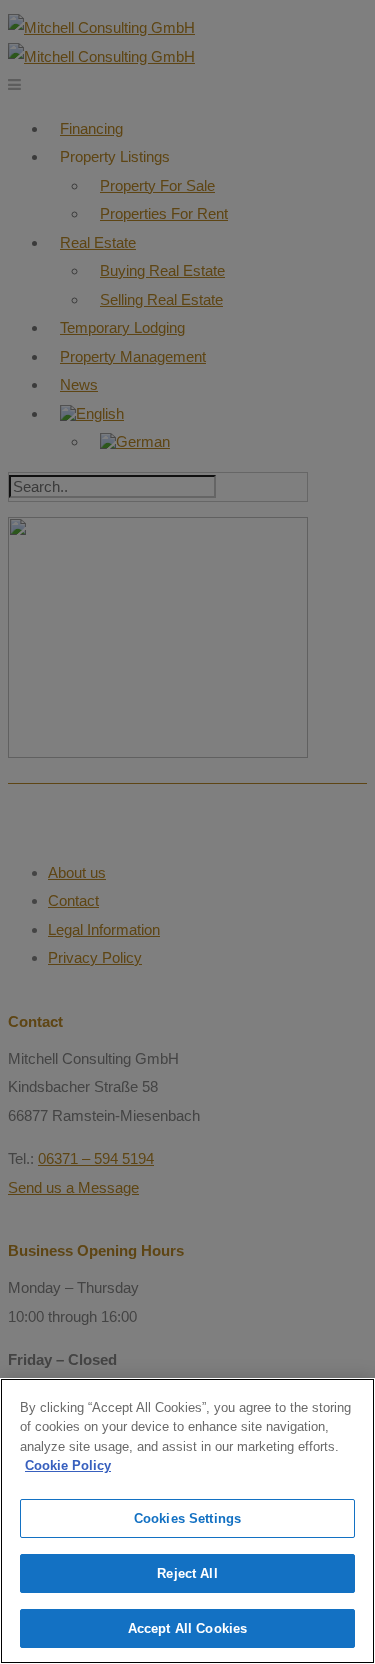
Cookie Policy (68, 1465)
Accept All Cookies (187, 1628)
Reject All (187, 1573)
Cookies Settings (187, 1518)
